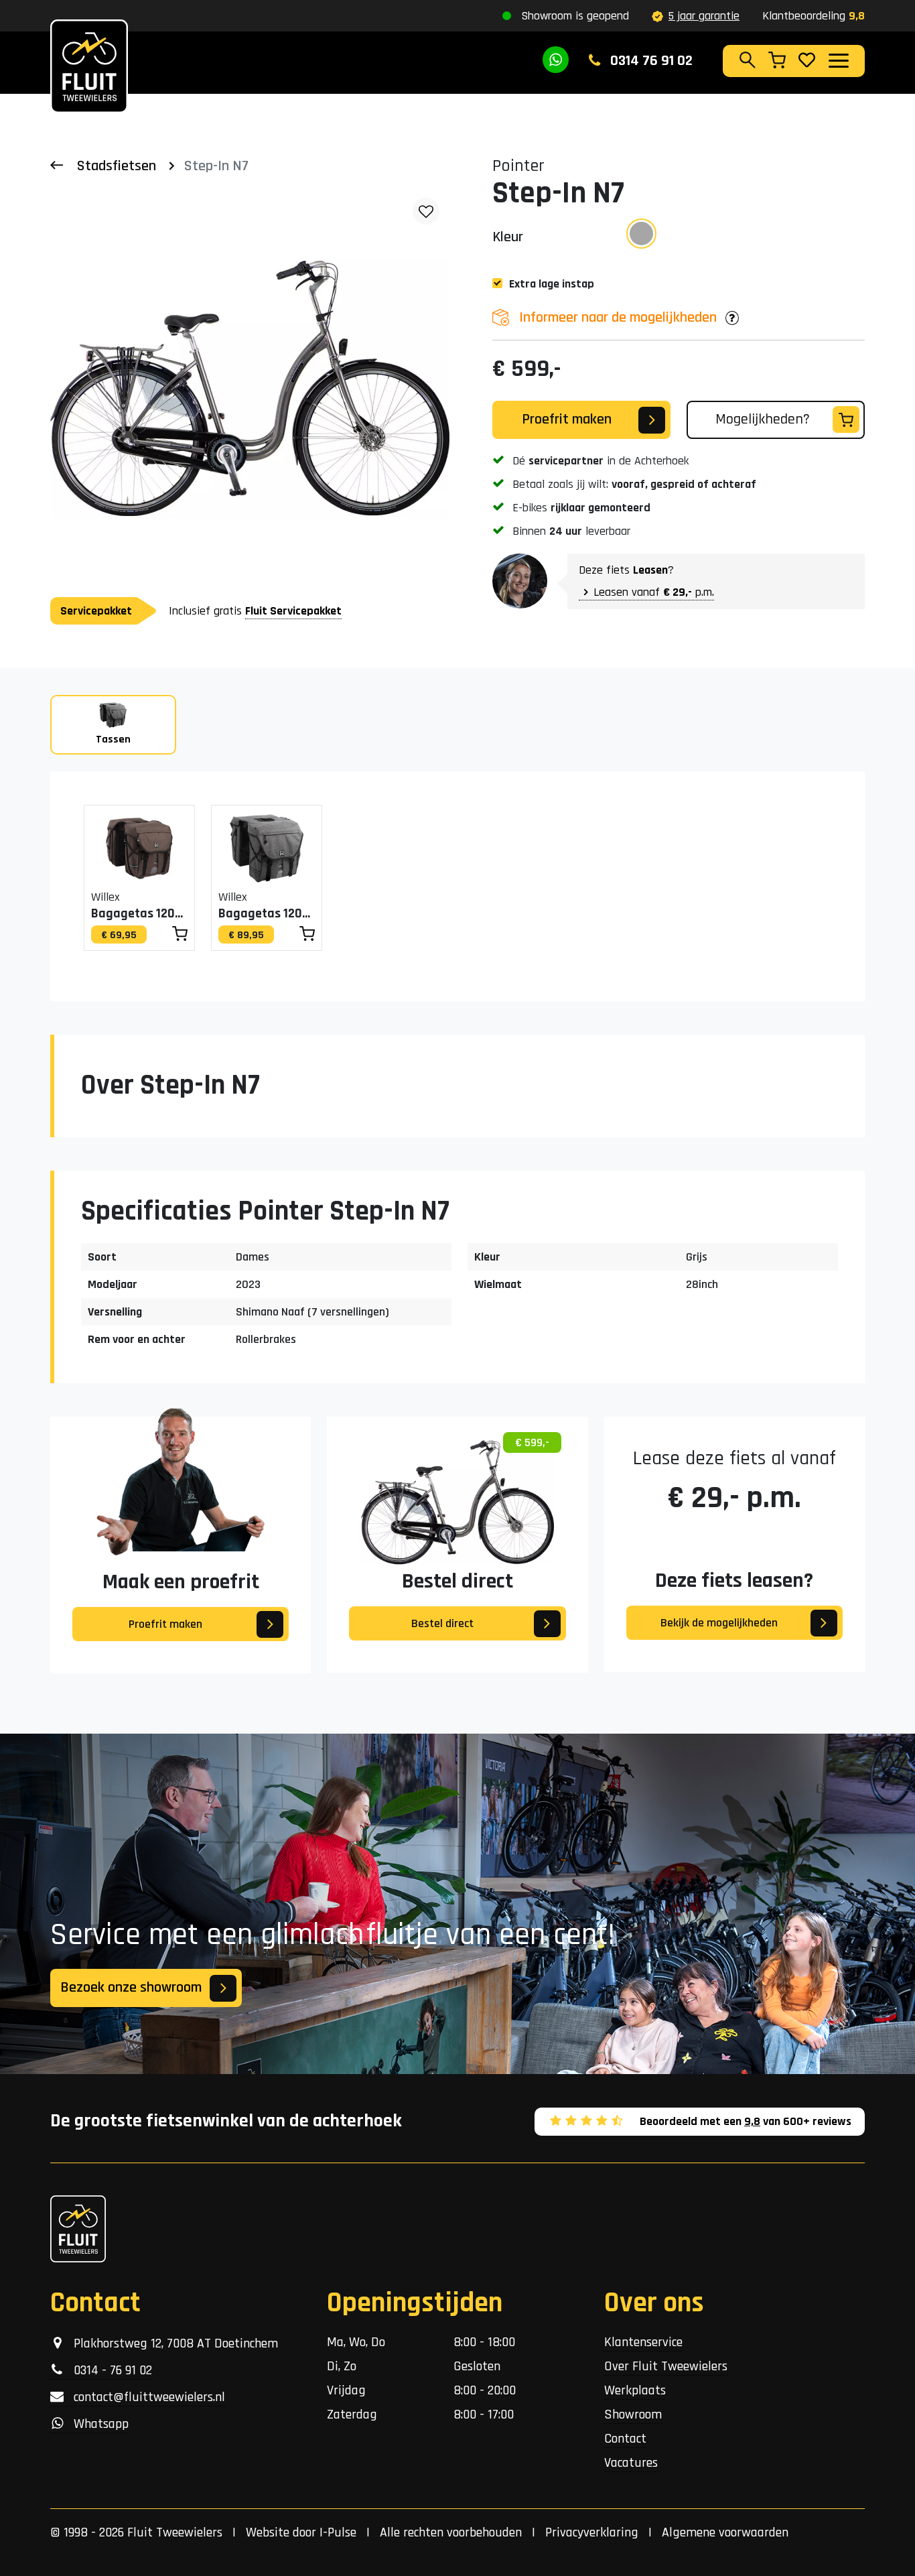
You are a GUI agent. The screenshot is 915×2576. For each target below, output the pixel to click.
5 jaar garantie (704, 16)
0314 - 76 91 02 (108, 2370)
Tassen (113, 739)
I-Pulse (338, 2532)
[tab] (113, 725)
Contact (625, 2439)
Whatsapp (96, 2424)
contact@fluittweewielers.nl (144, 2397)
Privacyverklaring (592, 2532)
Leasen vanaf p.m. (654, 592)
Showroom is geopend (575, 16)
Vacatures (631, 2463)
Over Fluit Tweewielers (666, 2366)
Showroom (633, 2414)
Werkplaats (635, 2390)
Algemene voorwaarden (725, 2532)
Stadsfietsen (117, 166)
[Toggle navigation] (838, 60)
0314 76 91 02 (650, 61)
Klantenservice (643, 2342)
